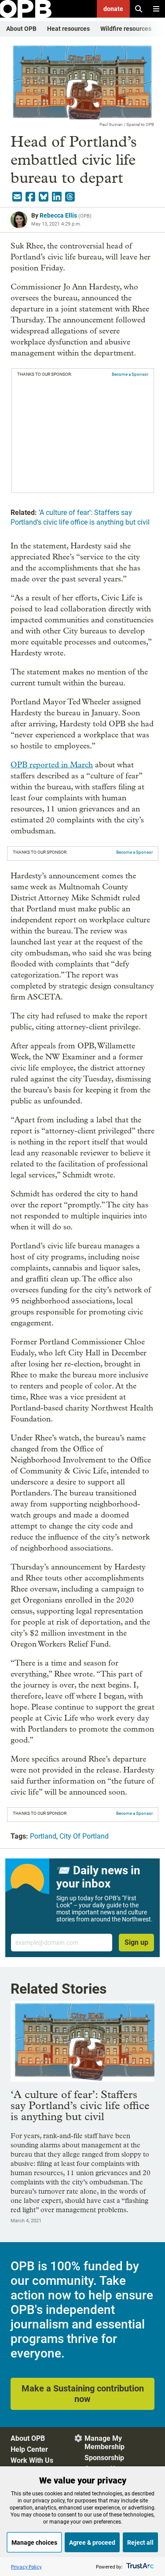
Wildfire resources (126, 29)
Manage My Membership (104, 2443)
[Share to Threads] (70, 197)
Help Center (29, 2449)
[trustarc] (139, 2567)
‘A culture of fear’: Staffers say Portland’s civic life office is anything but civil (80, 2105)
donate (113, 9)
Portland (43, 1836)
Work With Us (32, 2460)
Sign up (136, 1942)
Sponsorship (104, 2458)
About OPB (21, 29)
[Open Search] (139, 9)
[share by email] (17, 197)
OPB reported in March (52, 765)
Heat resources (68, 29)
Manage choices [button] (34, 2543)
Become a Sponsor (130, 374)
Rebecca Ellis (58, 215)
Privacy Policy (26, 2567)
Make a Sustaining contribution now (83, 2394)
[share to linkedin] (57, 197)
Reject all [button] (140, 2543)
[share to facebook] (30, 197)
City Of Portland (84, 1836)
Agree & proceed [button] (92, 2543)
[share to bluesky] (44, 197)
